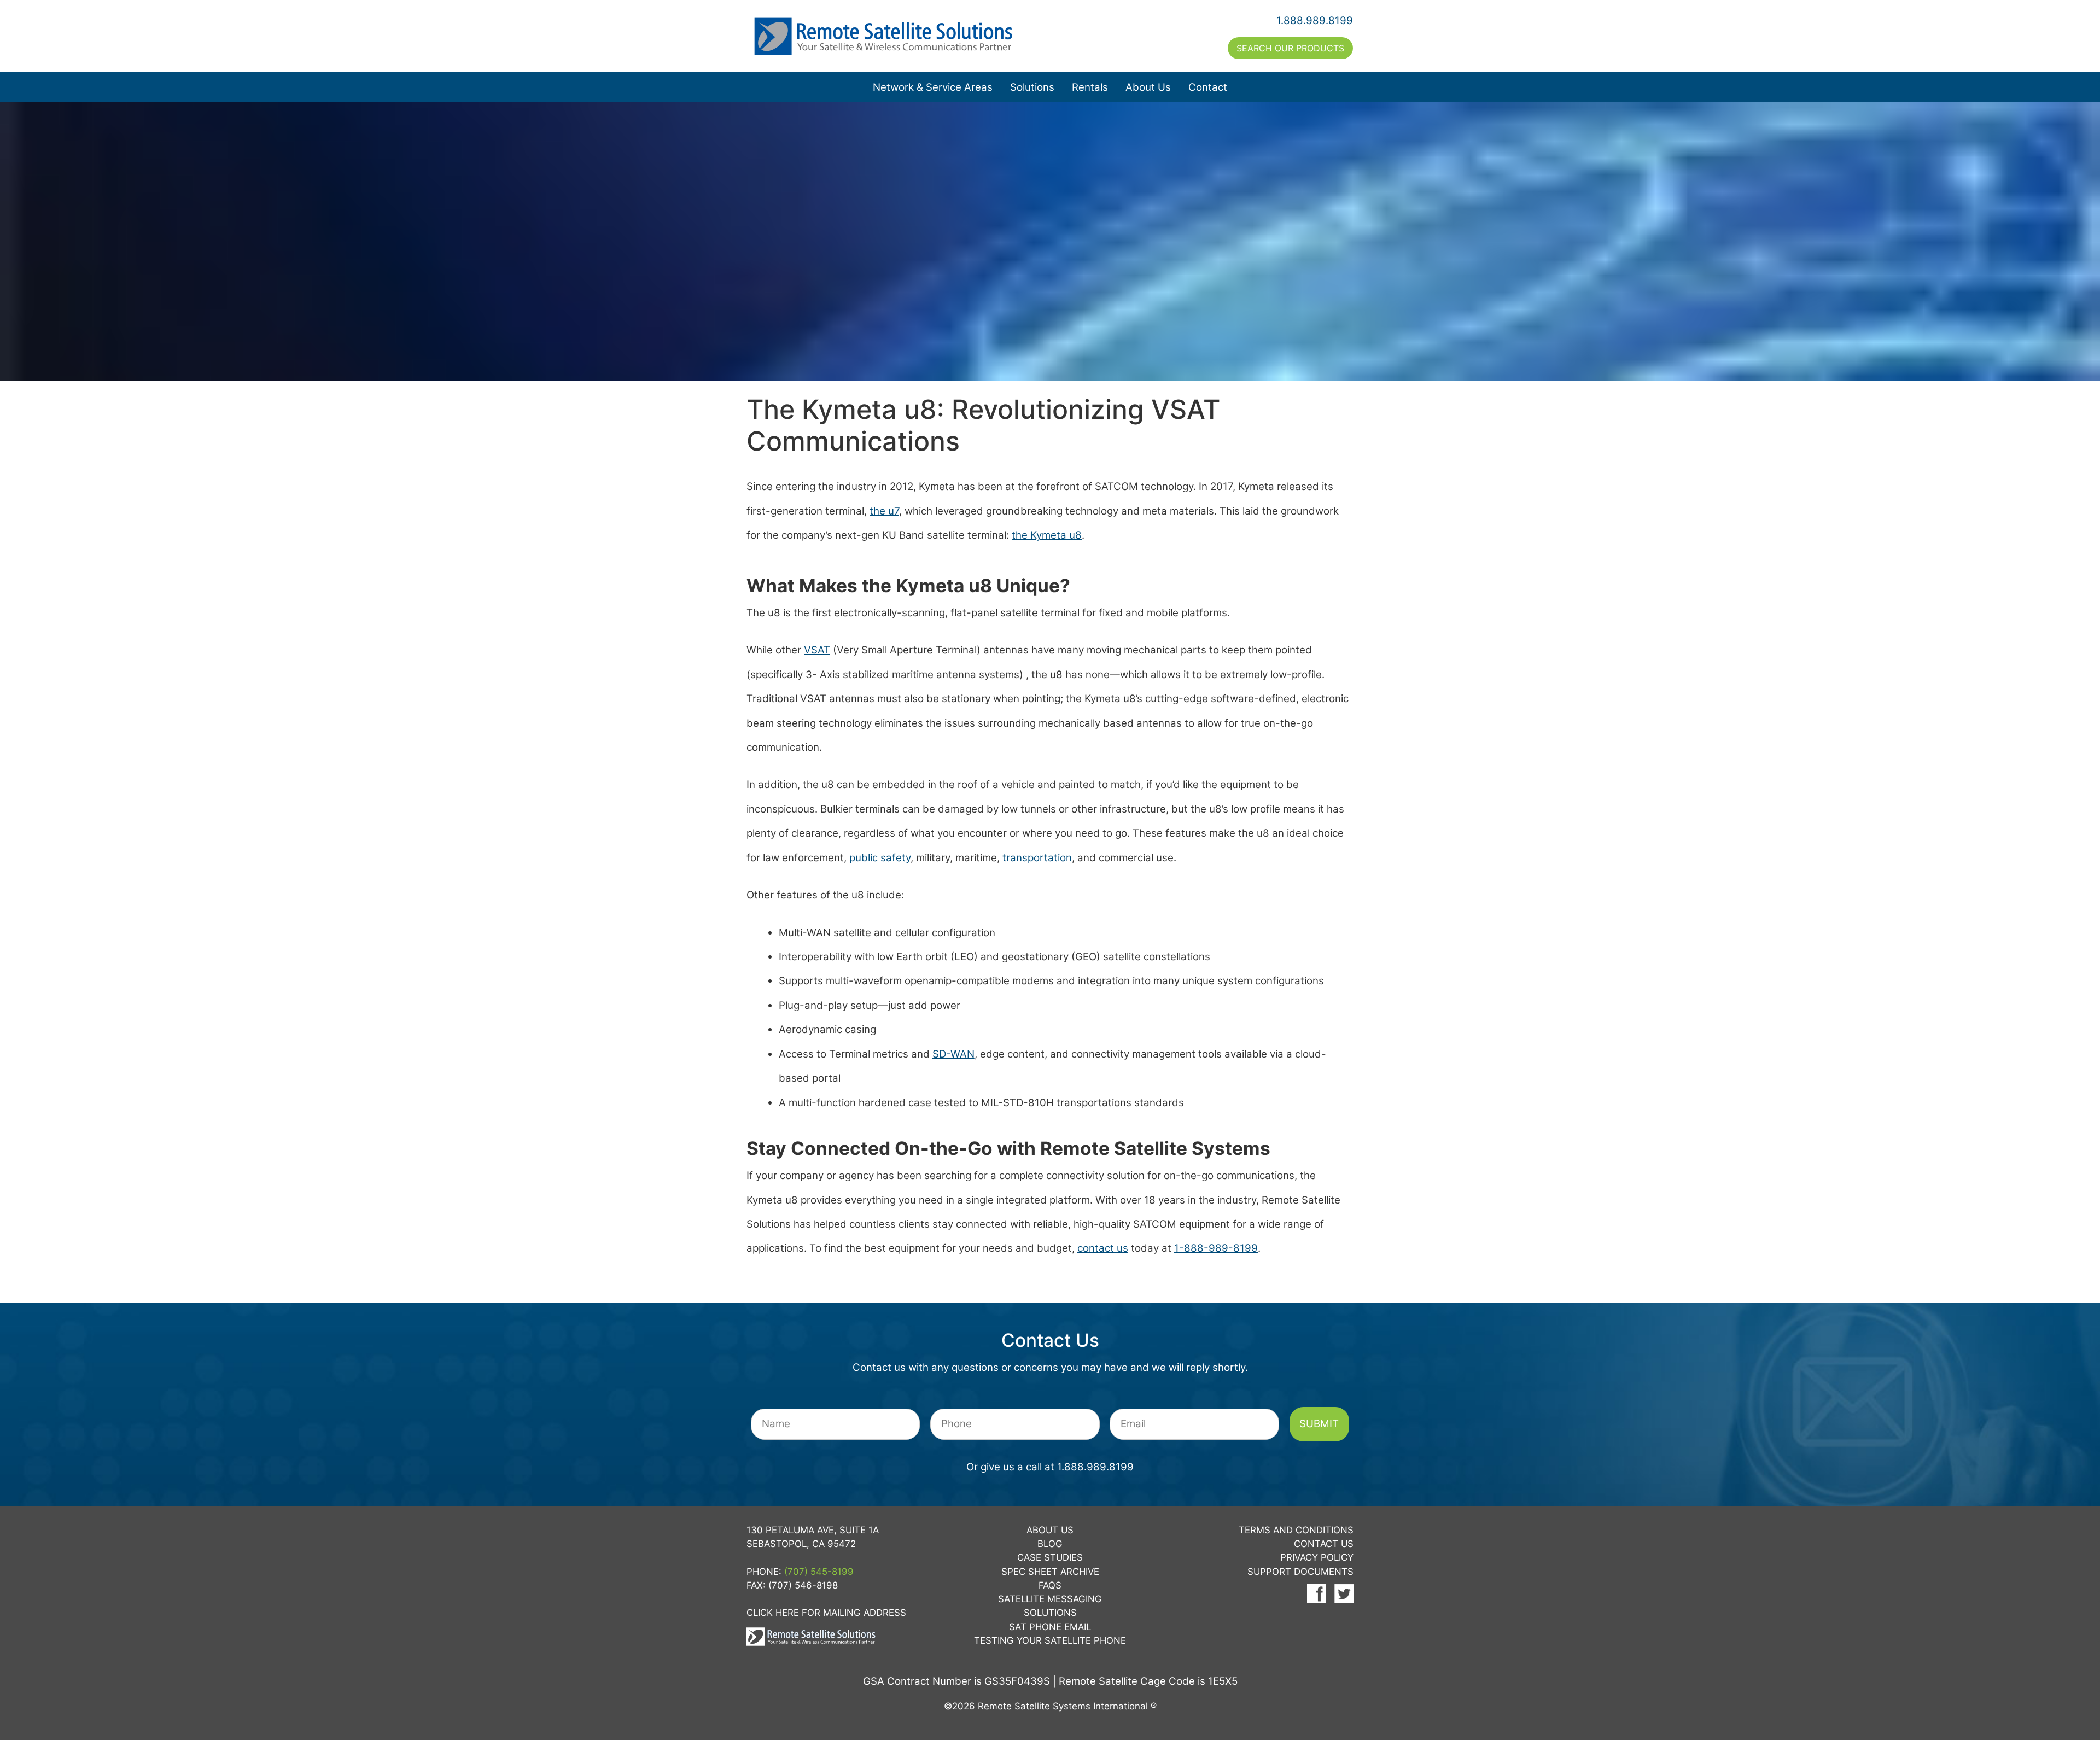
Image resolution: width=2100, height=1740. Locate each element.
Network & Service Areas (933, 87)
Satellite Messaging (1050, 1599)
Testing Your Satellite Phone (1050, 1640)
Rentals (1090, 87)
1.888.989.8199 (1315, 21)
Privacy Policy (1317, 1557)
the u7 (884, 511)
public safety (880, 858)
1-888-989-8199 (1216, 1248)
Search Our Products (1290, 48)
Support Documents (1300, 1572)
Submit (1319, 1424)
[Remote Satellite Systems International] (899, 36)
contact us (1103, 1248)
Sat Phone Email (1050, 1627)
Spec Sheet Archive (1050, 1572)
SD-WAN (953, 1054)
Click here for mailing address (826, 1613)
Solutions (1032, 87)
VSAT (817, 650)
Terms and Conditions (1296, 1530)
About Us (1148, 87)
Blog (1050, 1544)
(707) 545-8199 (819, 1572)
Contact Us (1324, 1544)
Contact (1208, 87)
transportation (1037, 858)
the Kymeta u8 (1047, 535)
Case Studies (1050, 1557)
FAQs (1050, 1585)
